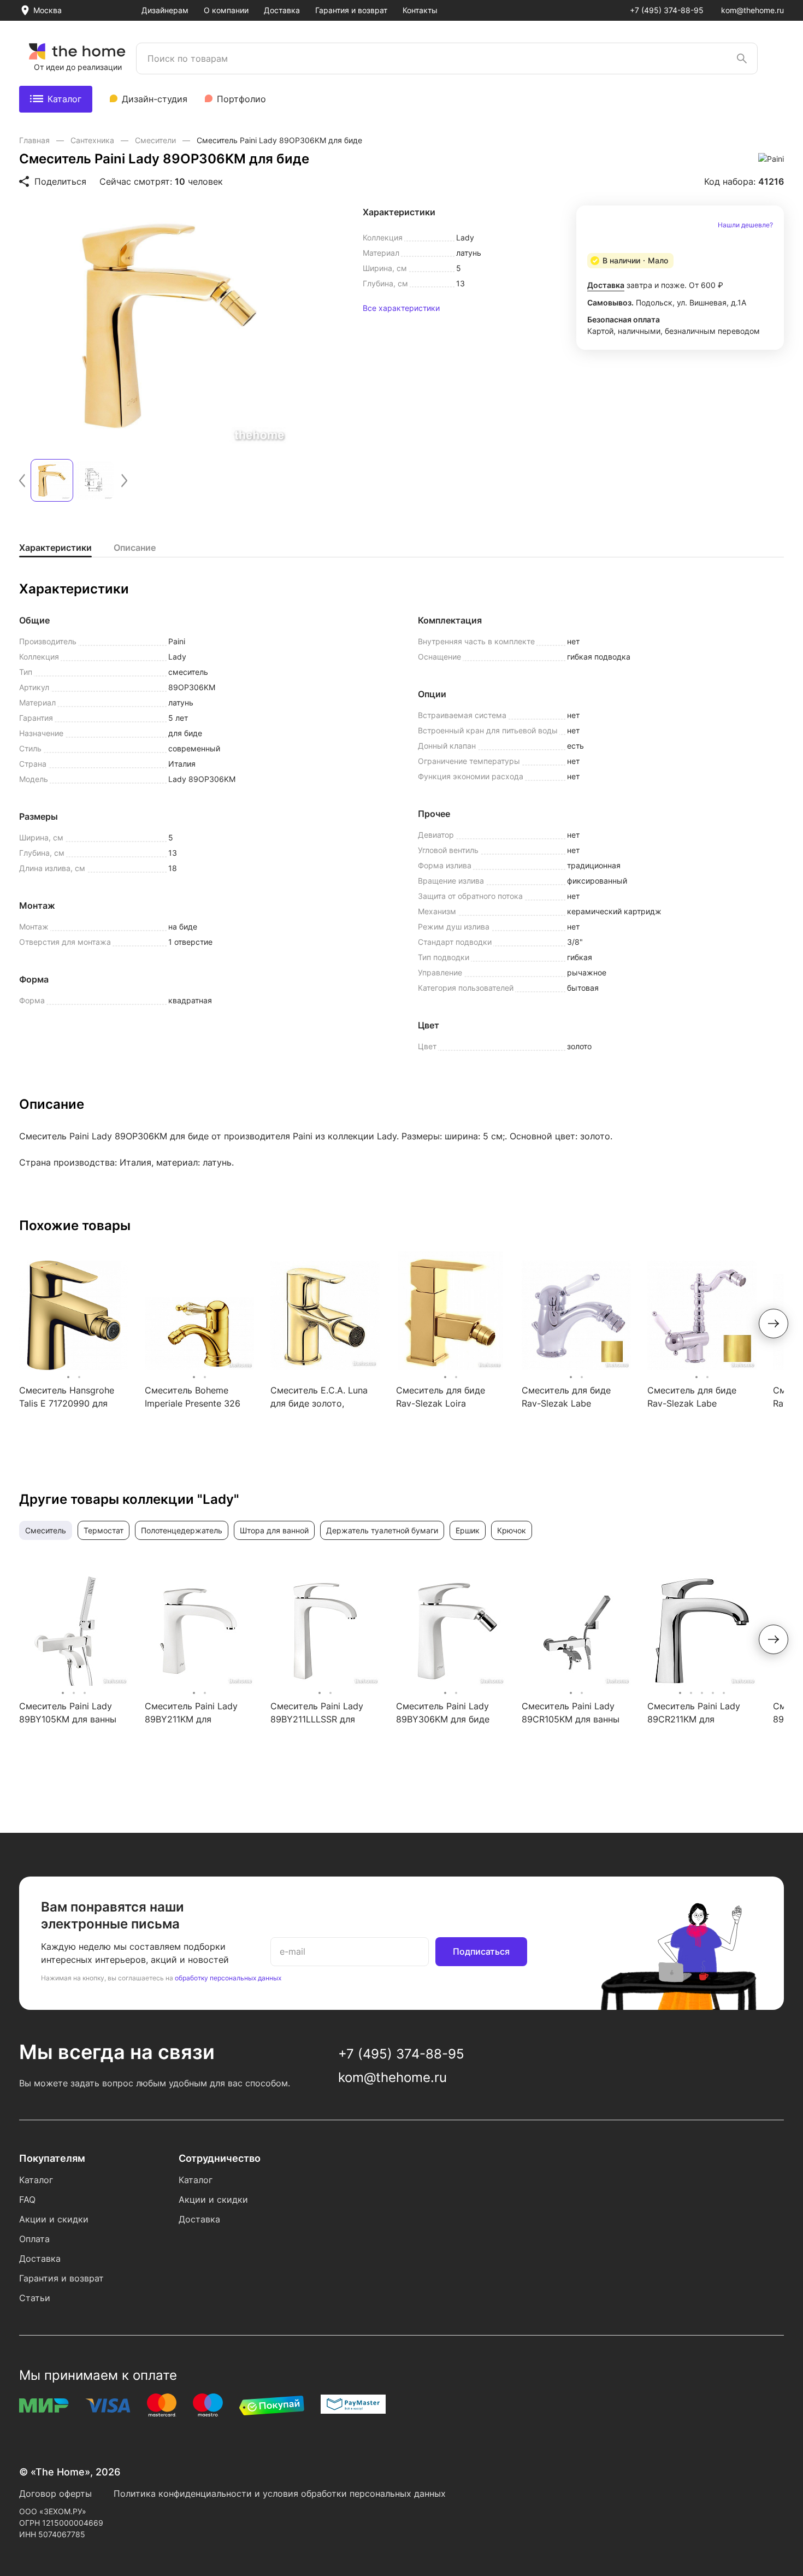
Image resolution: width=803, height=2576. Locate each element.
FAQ (27, 2199)
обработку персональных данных (228, 1978)
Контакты (420, 10)
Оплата (34, 2239)
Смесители (157, 140)
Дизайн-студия (155, 99)
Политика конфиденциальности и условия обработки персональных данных (280, 2493)
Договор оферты (55, 2493)
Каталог (64, 99)
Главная (36, 140)
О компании (226, 10)
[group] (169, 326)
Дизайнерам (165, 10)
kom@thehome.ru (752, 10)
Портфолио (241, 99)
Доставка (282, 10)
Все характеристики (401, 308)
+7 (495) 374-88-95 (667, 10)
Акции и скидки (54, 2219)
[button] (22, 481)
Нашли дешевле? (745, 225)
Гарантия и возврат (351, 10)
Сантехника (93, 140)
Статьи (35, 2298)
